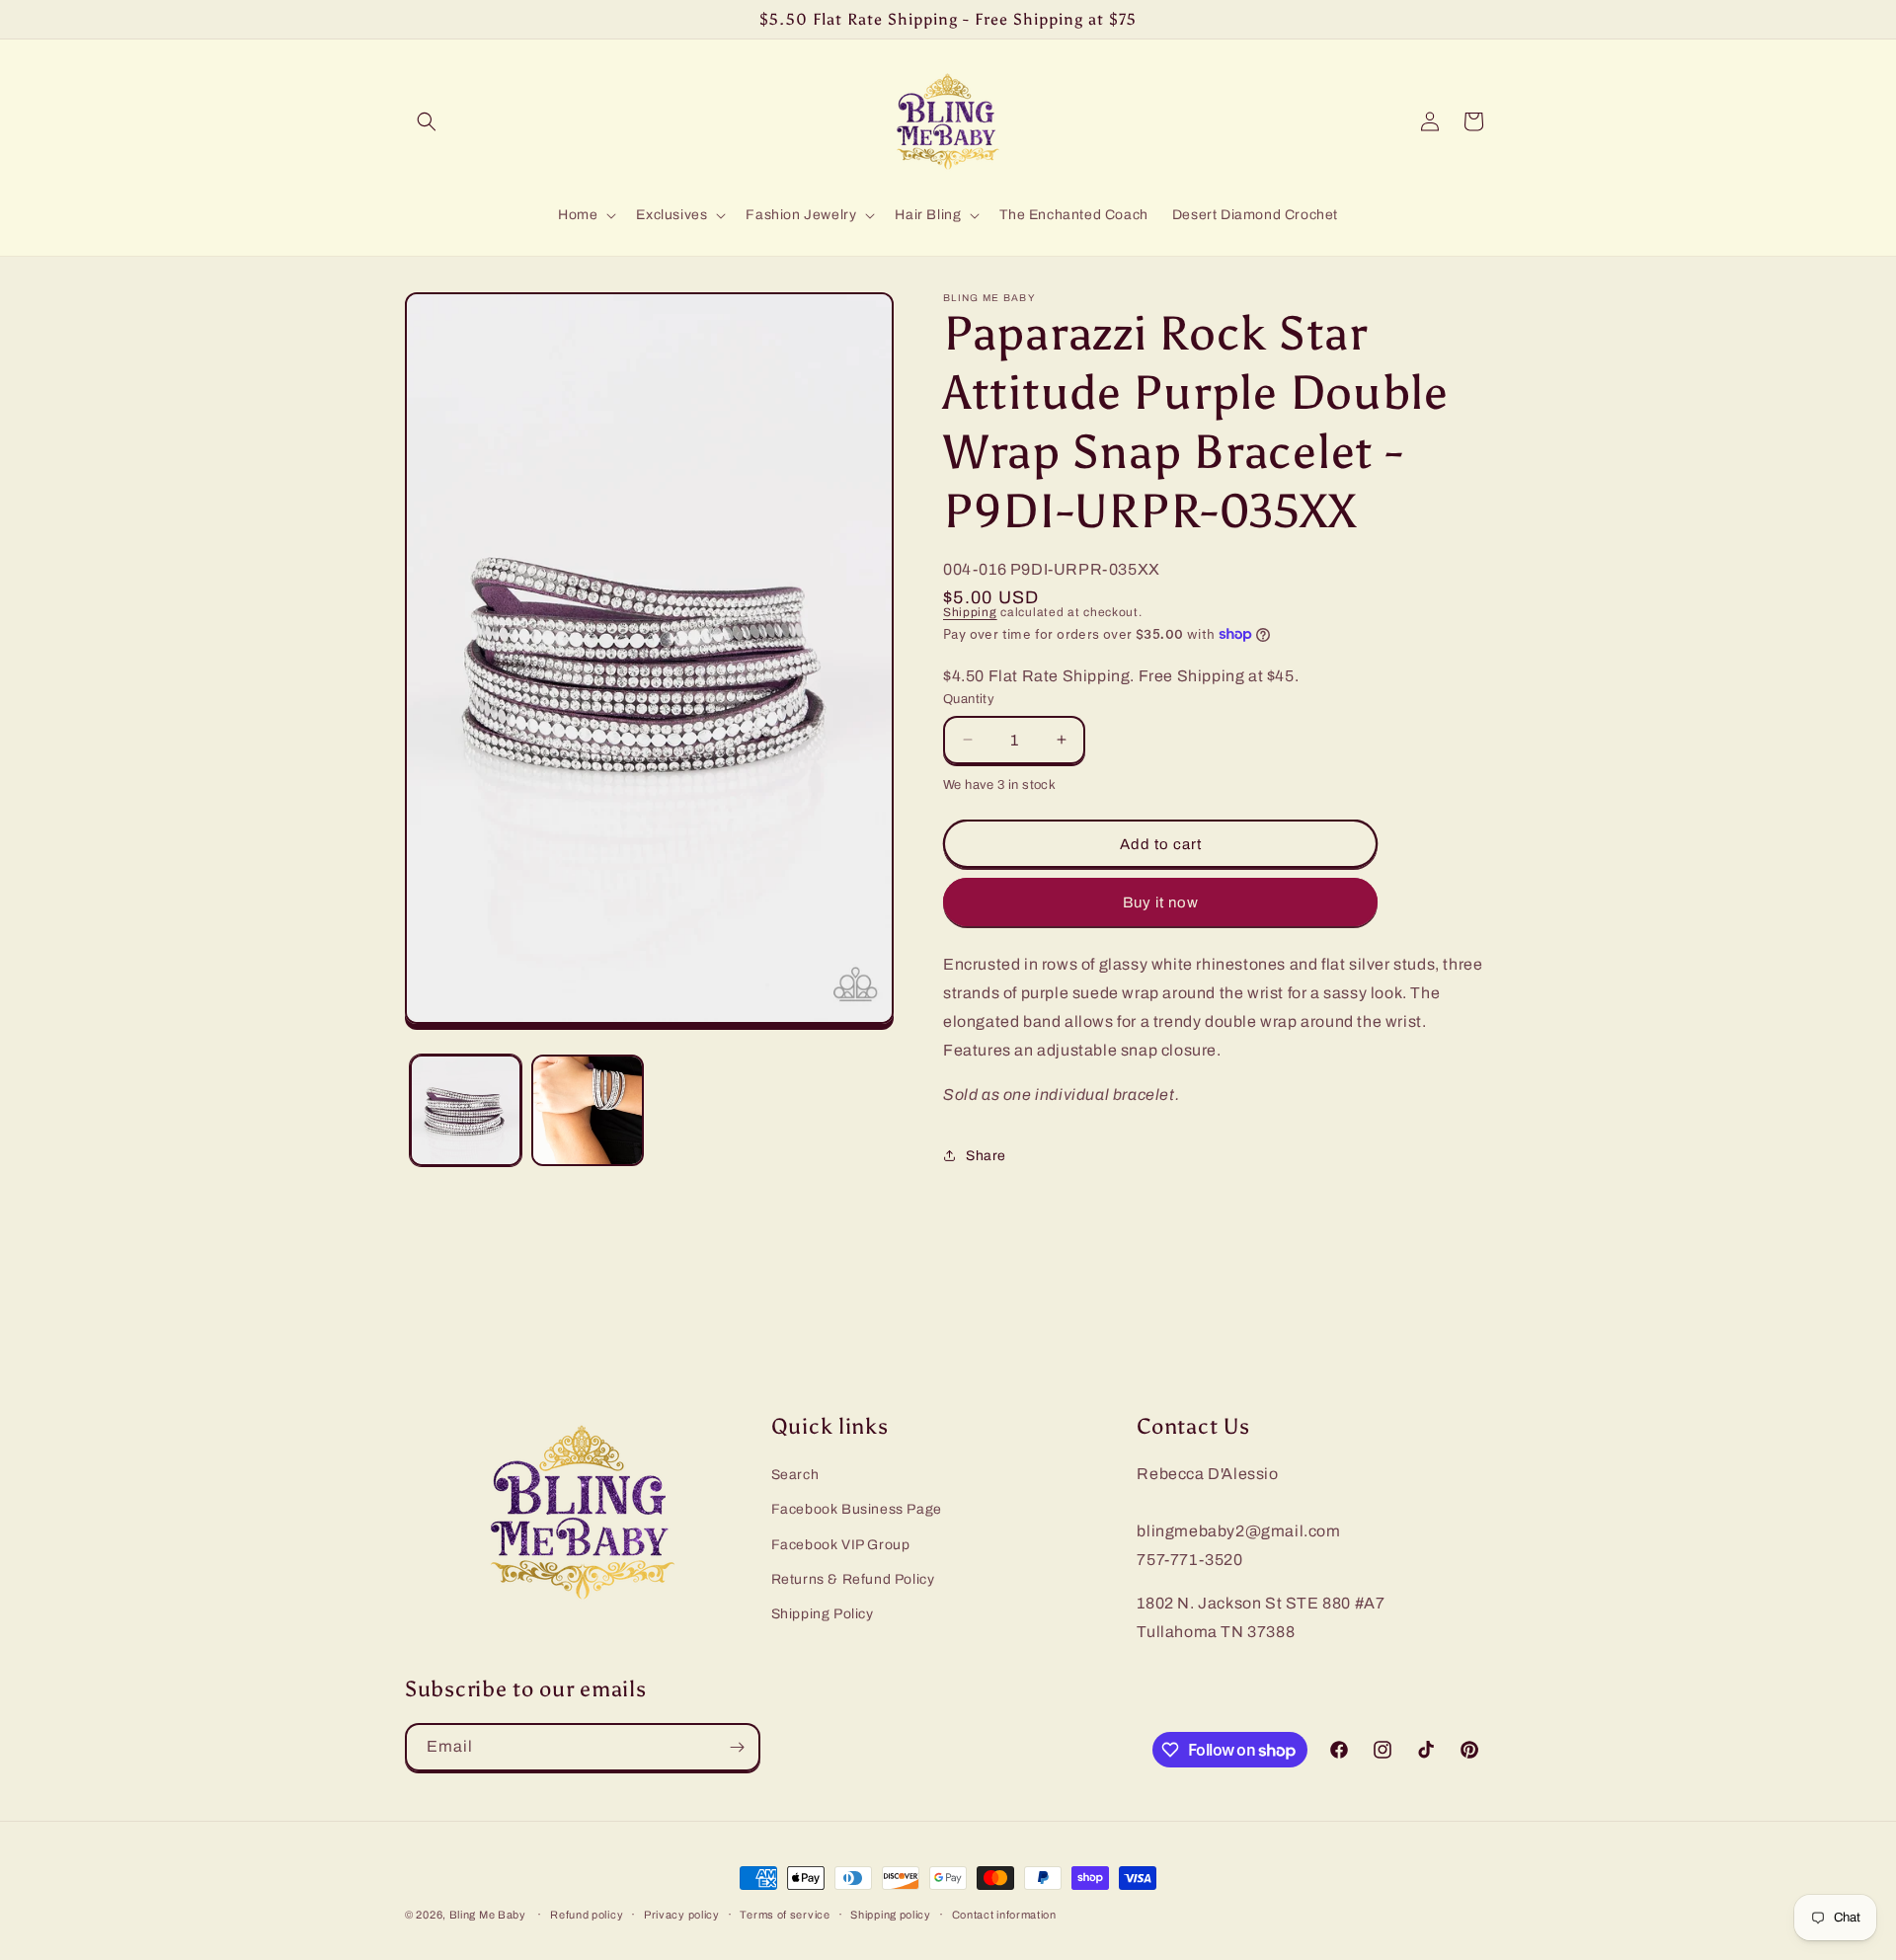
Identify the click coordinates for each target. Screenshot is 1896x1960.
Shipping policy (891, 1915)
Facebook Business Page (857, 1509)
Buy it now (1161, 902)
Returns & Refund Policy (853, 1579)
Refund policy (587, 1915)
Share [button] (986, 1156)
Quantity (969, 699)
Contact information (1004, 1915)
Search (795, 1475)
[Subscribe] (737, 1747)
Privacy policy (682, 1915)
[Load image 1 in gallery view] (466, 1110)
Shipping (970, 612)
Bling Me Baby (488, 1915)
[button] (427, 121)
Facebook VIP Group (841, 1545)
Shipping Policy (823, 1614)
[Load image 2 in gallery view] (587, 1110)
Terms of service (785, 1915)
